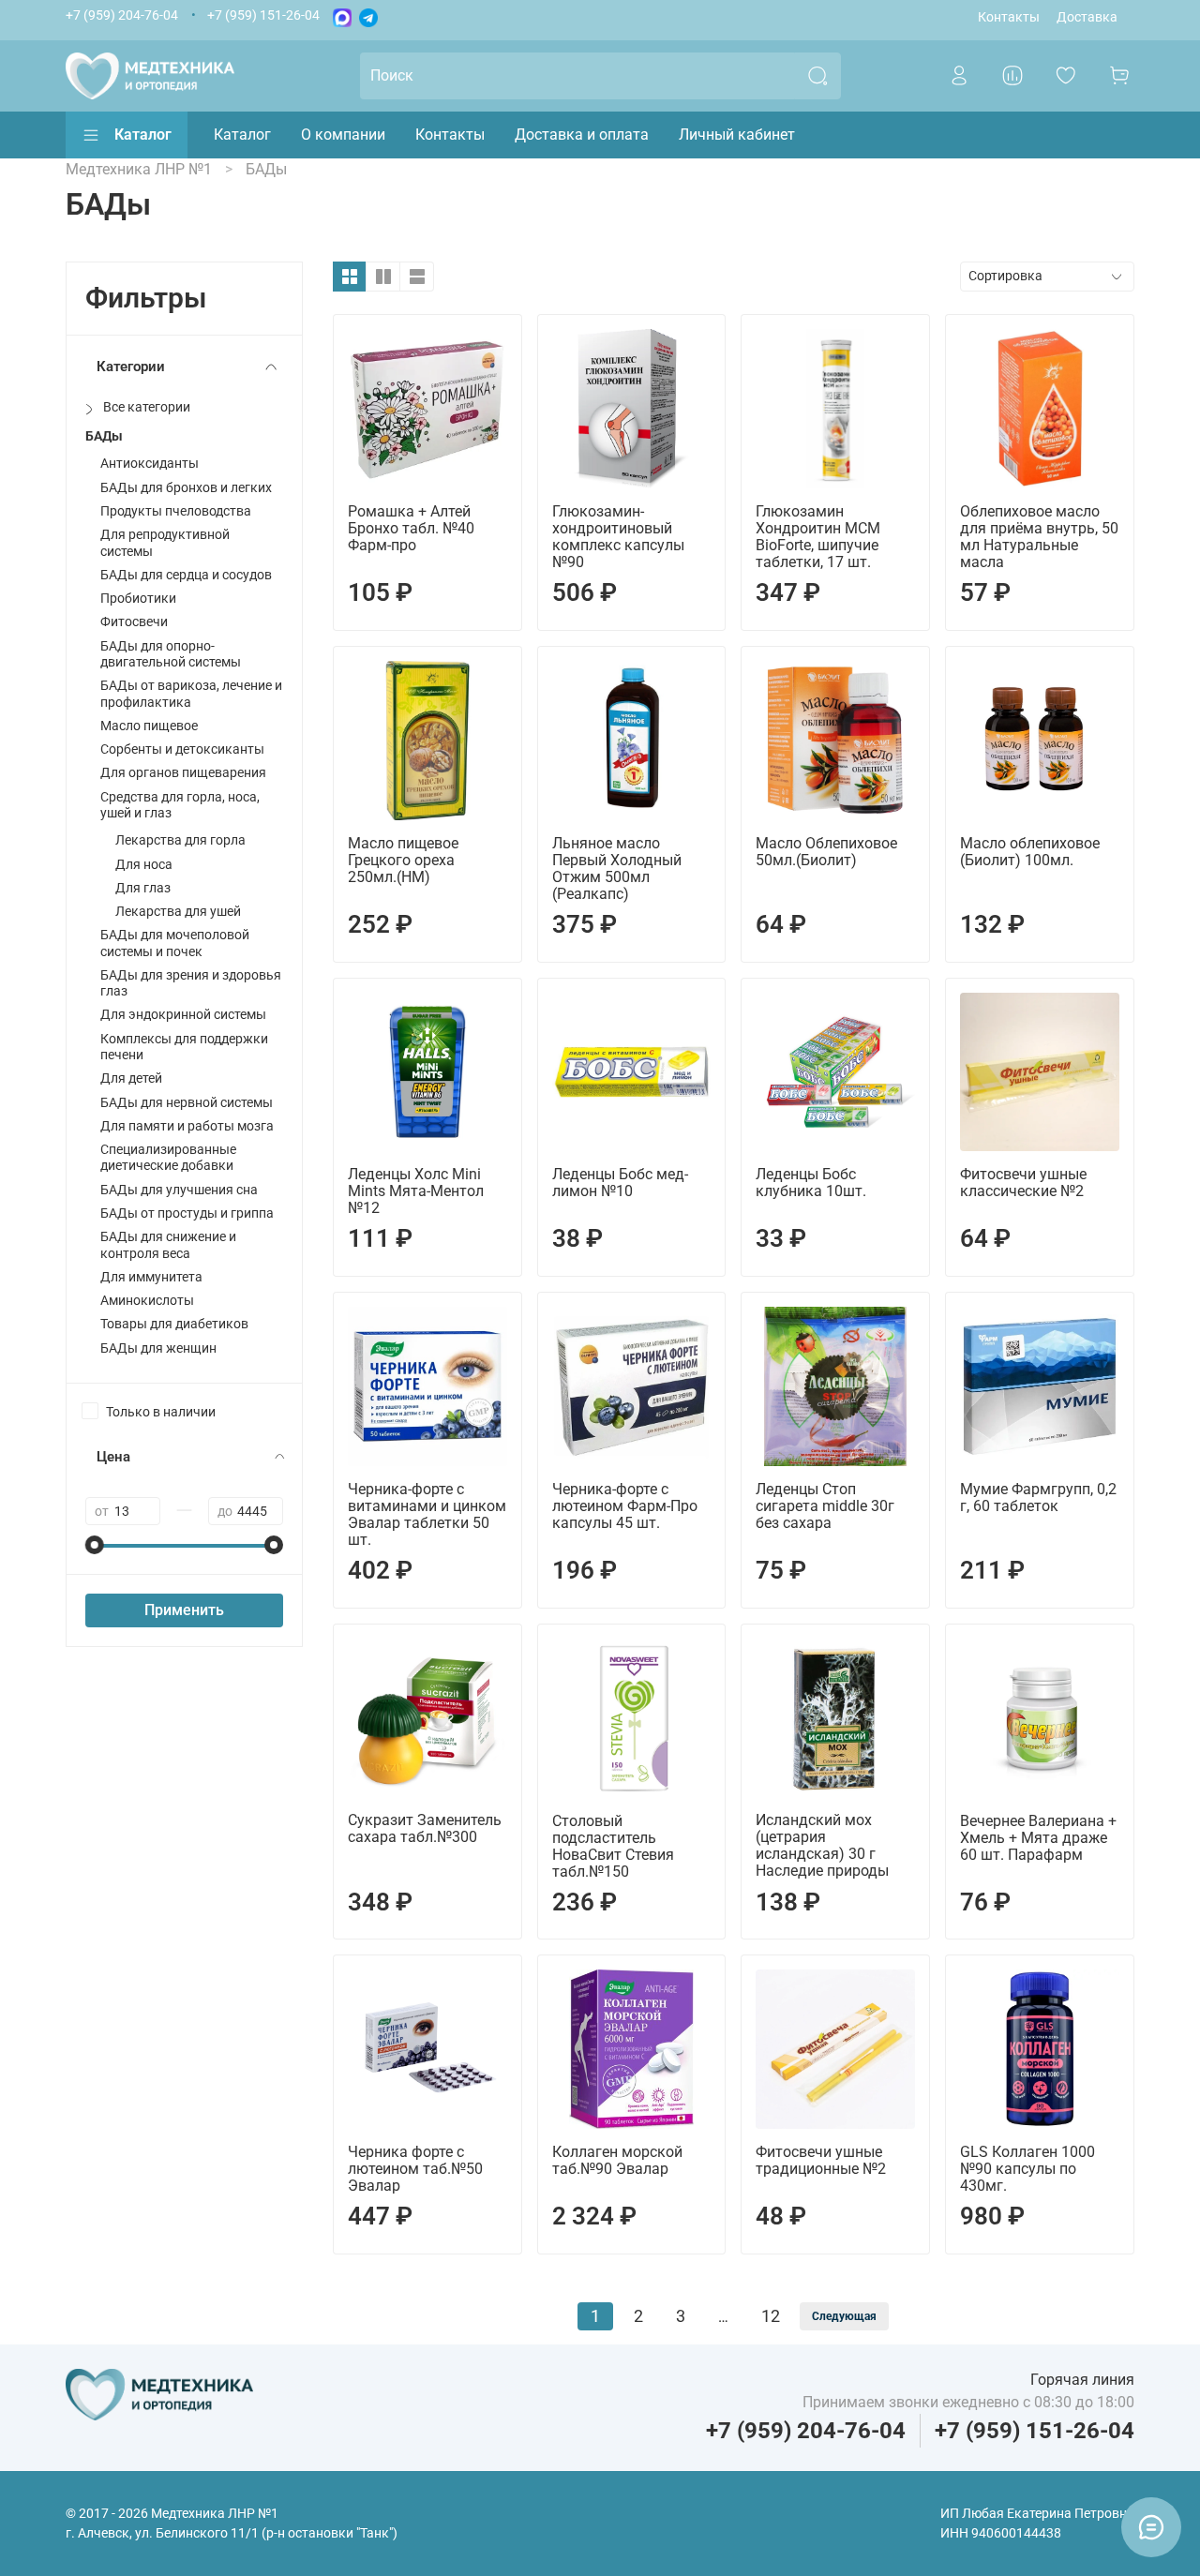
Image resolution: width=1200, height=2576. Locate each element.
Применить (184, 1610)
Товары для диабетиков (174, 1324)
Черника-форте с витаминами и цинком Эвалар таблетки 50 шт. (427, 1514)
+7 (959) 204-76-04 (122, 15)
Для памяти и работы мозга (187, 1126)
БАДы (104, 436)
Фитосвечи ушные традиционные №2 (821, 2160)
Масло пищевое (149, 726)
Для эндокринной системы (183, 1015)
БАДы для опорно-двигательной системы (171, 654)
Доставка (1087, 17)
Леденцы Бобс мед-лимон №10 (620, 1183)
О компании (343, 135)
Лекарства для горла (180, 840)
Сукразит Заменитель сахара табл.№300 (425, 1828)
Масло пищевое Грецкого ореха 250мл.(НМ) (403, 860)
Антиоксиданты (150, 464)
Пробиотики (138, 599)
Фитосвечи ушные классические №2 (1023, 1183)
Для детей (131, 1078)
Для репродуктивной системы (165, 543)
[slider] (95, 1545)
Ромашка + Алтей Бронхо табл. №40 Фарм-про (411, 528)
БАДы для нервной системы (187, 1103)
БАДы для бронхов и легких (186, 488)
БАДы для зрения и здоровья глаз (191, 983)
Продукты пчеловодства (176, 511)
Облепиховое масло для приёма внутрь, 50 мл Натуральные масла (1039, 537)
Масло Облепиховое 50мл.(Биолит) (826, 852)
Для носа (144, 865)
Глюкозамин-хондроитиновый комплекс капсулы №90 (618, 537)
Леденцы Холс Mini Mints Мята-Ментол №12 (416, 1191)
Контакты (1009, 17)
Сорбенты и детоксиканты (182, 749)
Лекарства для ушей (178, 912)
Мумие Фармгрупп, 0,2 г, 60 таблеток (1038, 1498)
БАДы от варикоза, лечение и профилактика (191, 694)
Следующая (844, 2316)
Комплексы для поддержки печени (184, 1047)
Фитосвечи (134, 622)
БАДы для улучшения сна (179, 1190)
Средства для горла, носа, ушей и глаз (180, 805)
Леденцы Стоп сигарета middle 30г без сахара (825, 1506)
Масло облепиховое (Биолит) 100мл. (1030, 852)
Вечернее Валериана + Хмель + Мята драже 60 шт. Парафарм (1038, 1838)
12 (771, 2316)
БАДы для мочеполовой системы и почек (175, 943)
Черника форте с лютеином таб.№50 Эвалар (415, 2169)
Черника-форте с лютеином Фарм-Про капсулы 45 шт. (625, 1506)
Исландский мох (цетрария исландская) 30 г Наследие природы (822, 1845)
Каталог (143, 135)
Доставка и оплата (582, 135)
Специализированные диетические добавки (168, 1158)
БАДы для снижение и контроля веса (168, 1245)
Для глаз (143, 888)
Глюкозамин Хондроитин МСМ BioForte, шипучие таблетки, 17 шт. (818, 537)
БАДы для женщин (158, 1348)
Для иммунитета (151, 1277)
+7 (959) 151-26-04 (263, 15)
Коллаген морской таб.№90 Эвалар (617, 2160)
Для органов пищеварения (183, 773)
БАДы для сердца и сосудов (186, 575)
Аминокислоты (147, 1301)
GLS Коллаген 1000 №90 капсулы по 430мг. (1027, 2169)
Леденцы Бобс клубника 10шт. (811, 1183)
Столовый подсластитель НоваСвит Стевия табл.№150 (613, 1846)
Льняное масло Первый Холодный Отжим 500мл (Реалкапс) (617, 869)
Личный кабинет (737, 135)
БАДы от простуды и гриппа (187, 1213)
